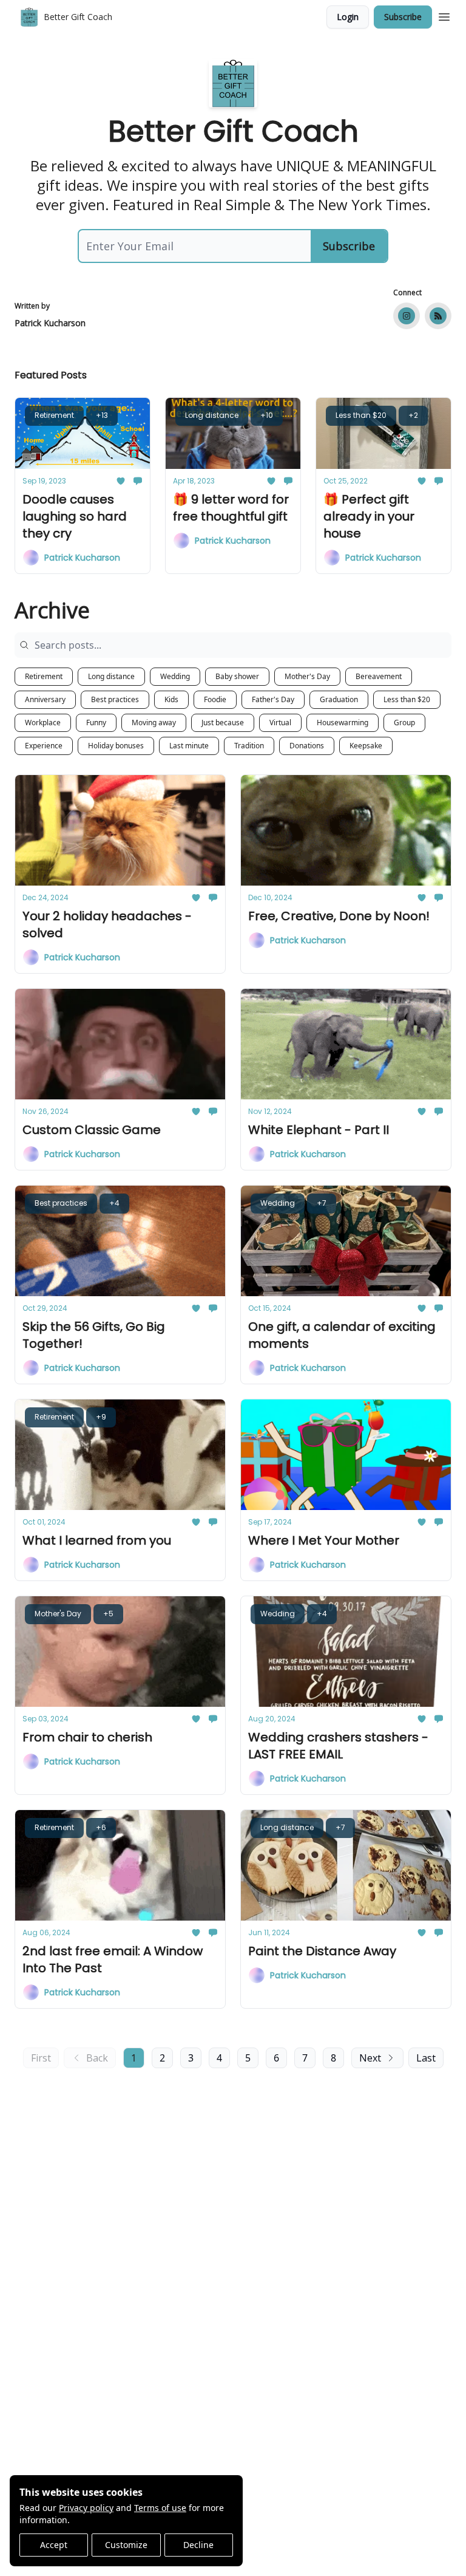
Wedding (175, 676)
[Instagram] (407, 316)
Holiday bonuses (116, 746)
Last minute (189, 746)
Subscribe (403, 17)
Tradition (249, 746)
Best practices (115, 699)
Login (348, 17)
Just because (223, 723)
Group (404, 723)
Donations (307, 746)
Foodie (215, 699)
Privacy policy (86, 2508)
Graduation (339, 699)
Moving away (154, 723)
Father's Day (273, 699)
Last (426, 2058)
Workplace (43, 723)
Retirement (44, 676)
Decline (198, 2545)
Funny (96, 723)
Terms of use (160, 2508)
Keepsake (366, 746)
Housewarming (343, 723)
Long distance (111, 676)
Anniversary (45, 699)
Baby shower (237, 676)
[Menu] (444, 15)
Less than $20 (407, 699)
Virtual (280, 723)
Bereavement (379, 676)
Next (370, 2058)
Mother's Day (307, 676)
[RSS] (438, 316)
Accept (54, 2545)
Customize (126, 2545)
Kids (171, 699)
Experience (44, 746)
